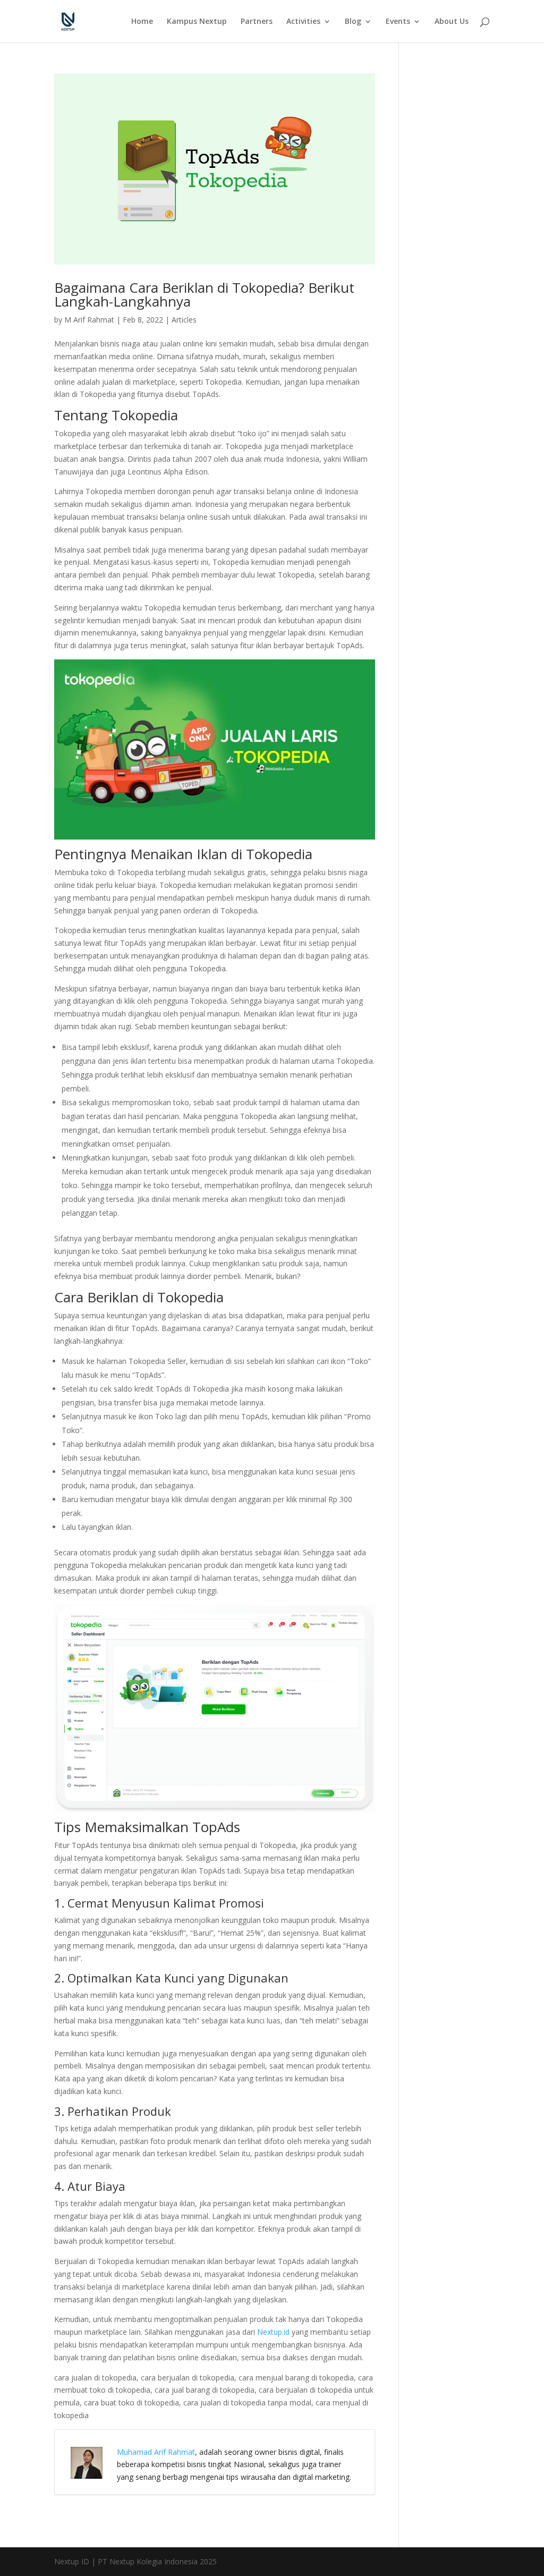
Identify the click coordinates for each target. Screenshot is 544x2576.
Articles (184, 320)
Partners (257, 22)
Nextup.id (273, 2332)
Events (398, 22)
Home (142, 22)
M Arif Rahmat (89, 320)
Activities (303, 22)
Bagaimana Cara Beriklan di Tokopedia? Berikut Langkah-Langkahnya (204, 294)
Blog (353, 22)
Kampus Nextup (197, 22)
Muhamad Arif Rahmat (156, 2452)
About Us (452, 22)
